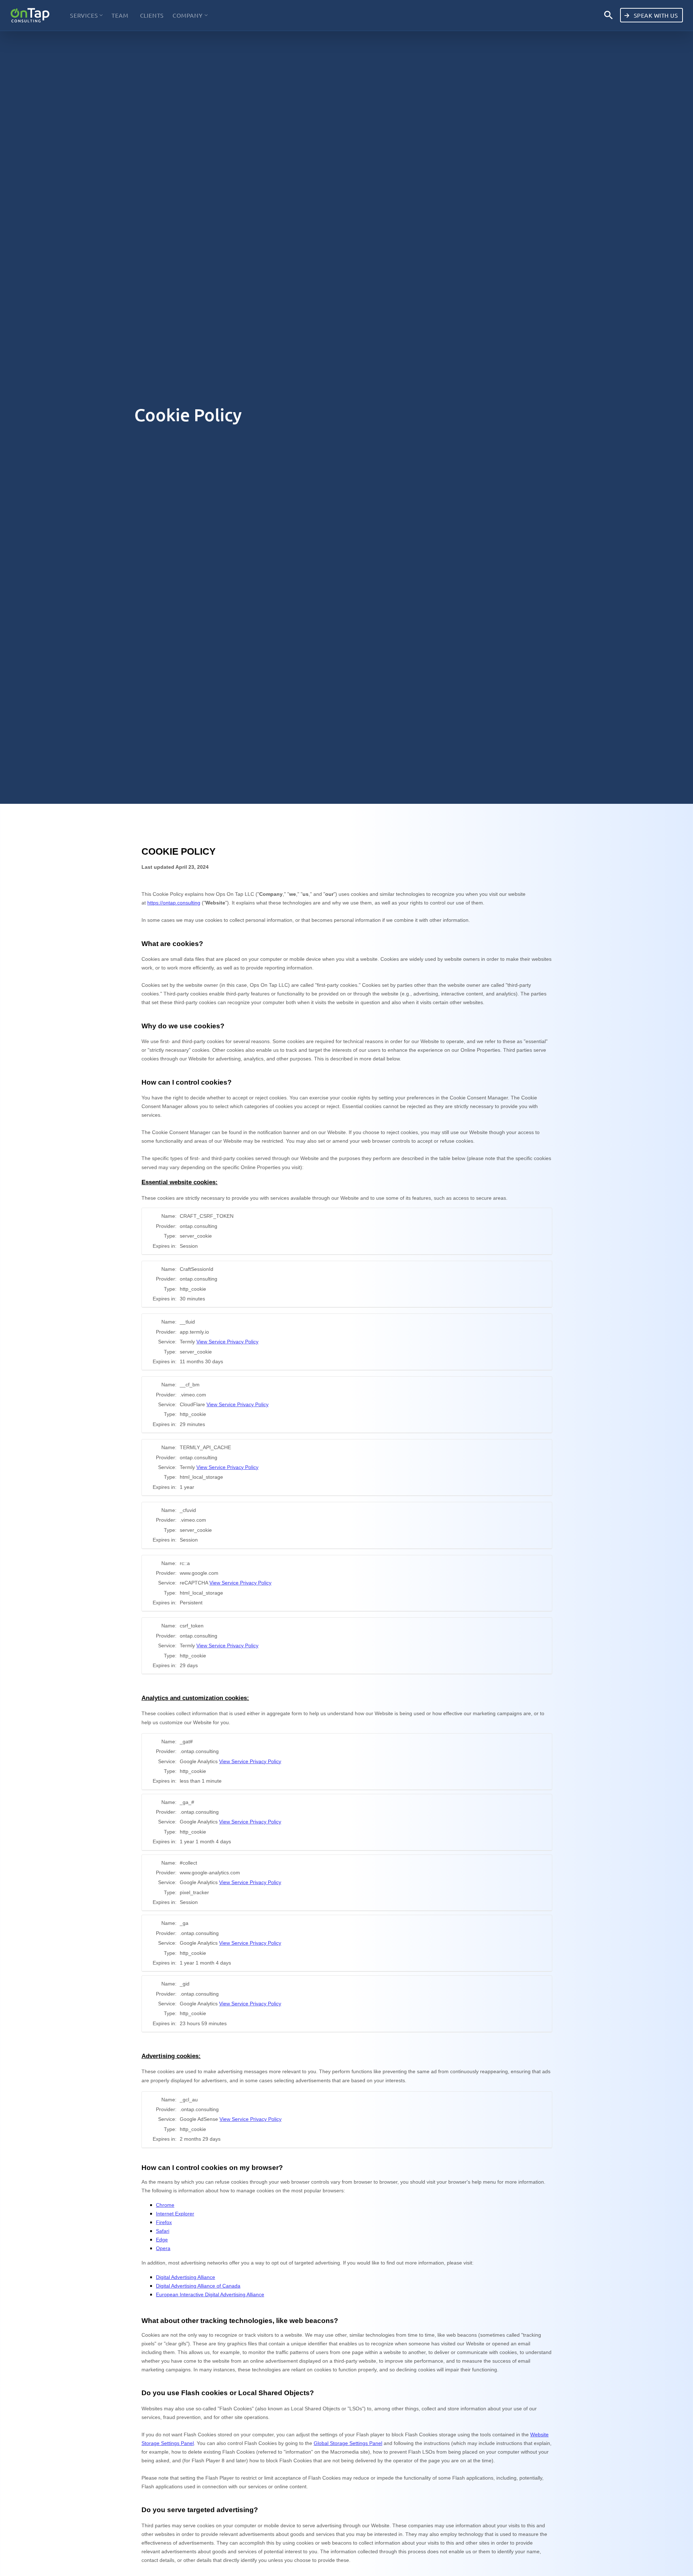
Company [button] (188, 15)
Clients (152, 15)
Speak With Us (655, 15)
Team (120, 15)
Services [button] (84, 15)
